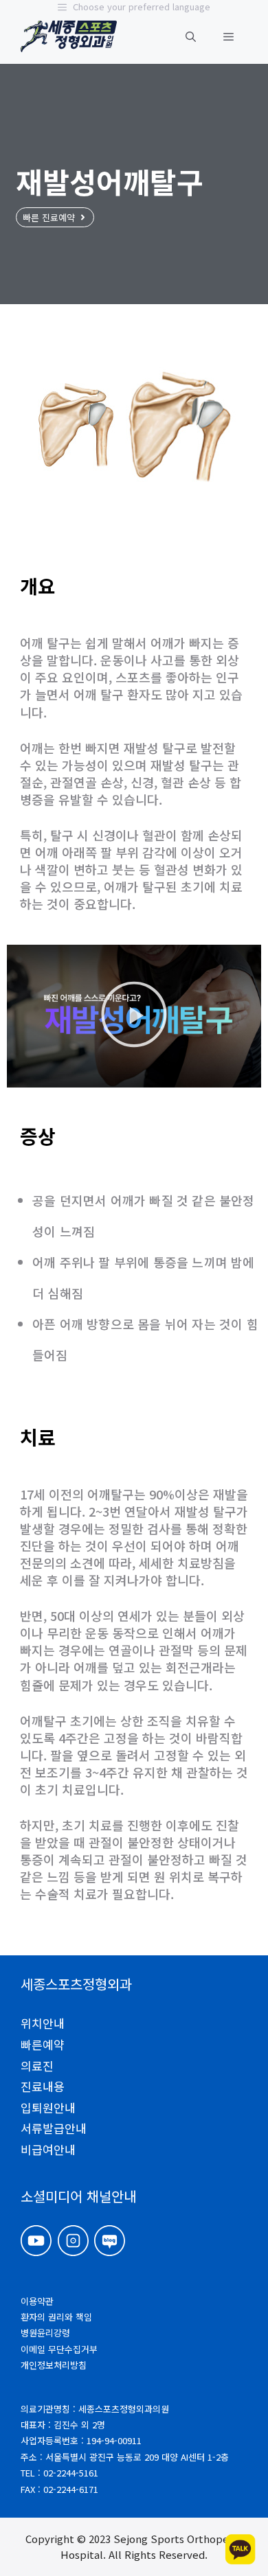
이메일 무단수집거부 (59, 2349)
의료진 (37, 2066)
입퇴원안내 (48, 2107)
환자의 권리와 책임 (56, 2317)
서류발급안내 (54, 2128)
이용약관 (37, 2301)
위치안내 (43, 2023)
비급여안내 (48, 2149)
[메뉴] (228, 36)
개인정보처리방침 (54, 2365)
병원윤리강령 (45, 2333)
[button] (191, 36)
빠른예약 (43, 2044)
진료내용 (43, 2086)
